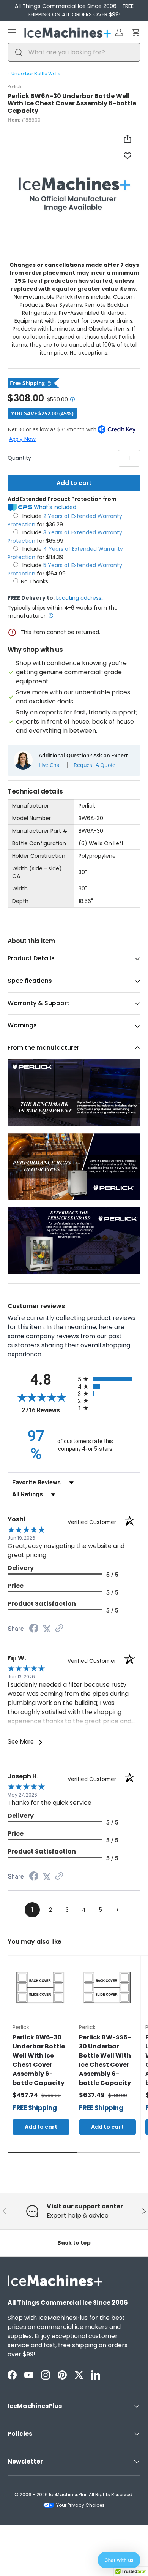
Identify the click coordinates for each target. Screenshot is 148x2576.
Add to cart (74, 483)
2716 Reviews (48, 1410)
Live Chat (50, 765)
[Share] (128, 139)
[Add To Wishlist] (128, 155)
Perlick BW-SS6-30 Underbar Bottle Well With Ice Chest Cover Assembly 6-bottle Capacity (105, 2060)
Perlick (15, 86)
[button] (136, 32)
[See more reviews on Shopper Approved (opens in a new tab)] (59, 1629)
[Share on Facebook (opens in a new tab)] (34, 1629)
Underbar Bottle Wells (36, 74)
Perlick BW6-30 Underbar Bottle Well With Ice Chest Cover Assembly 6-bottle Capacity (39, 2060)
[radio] (109, 1379)
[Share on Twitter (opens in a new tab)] (47, 1629)
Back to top (74, 2243)
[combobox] (74, 52)
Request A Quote (94, 765)
